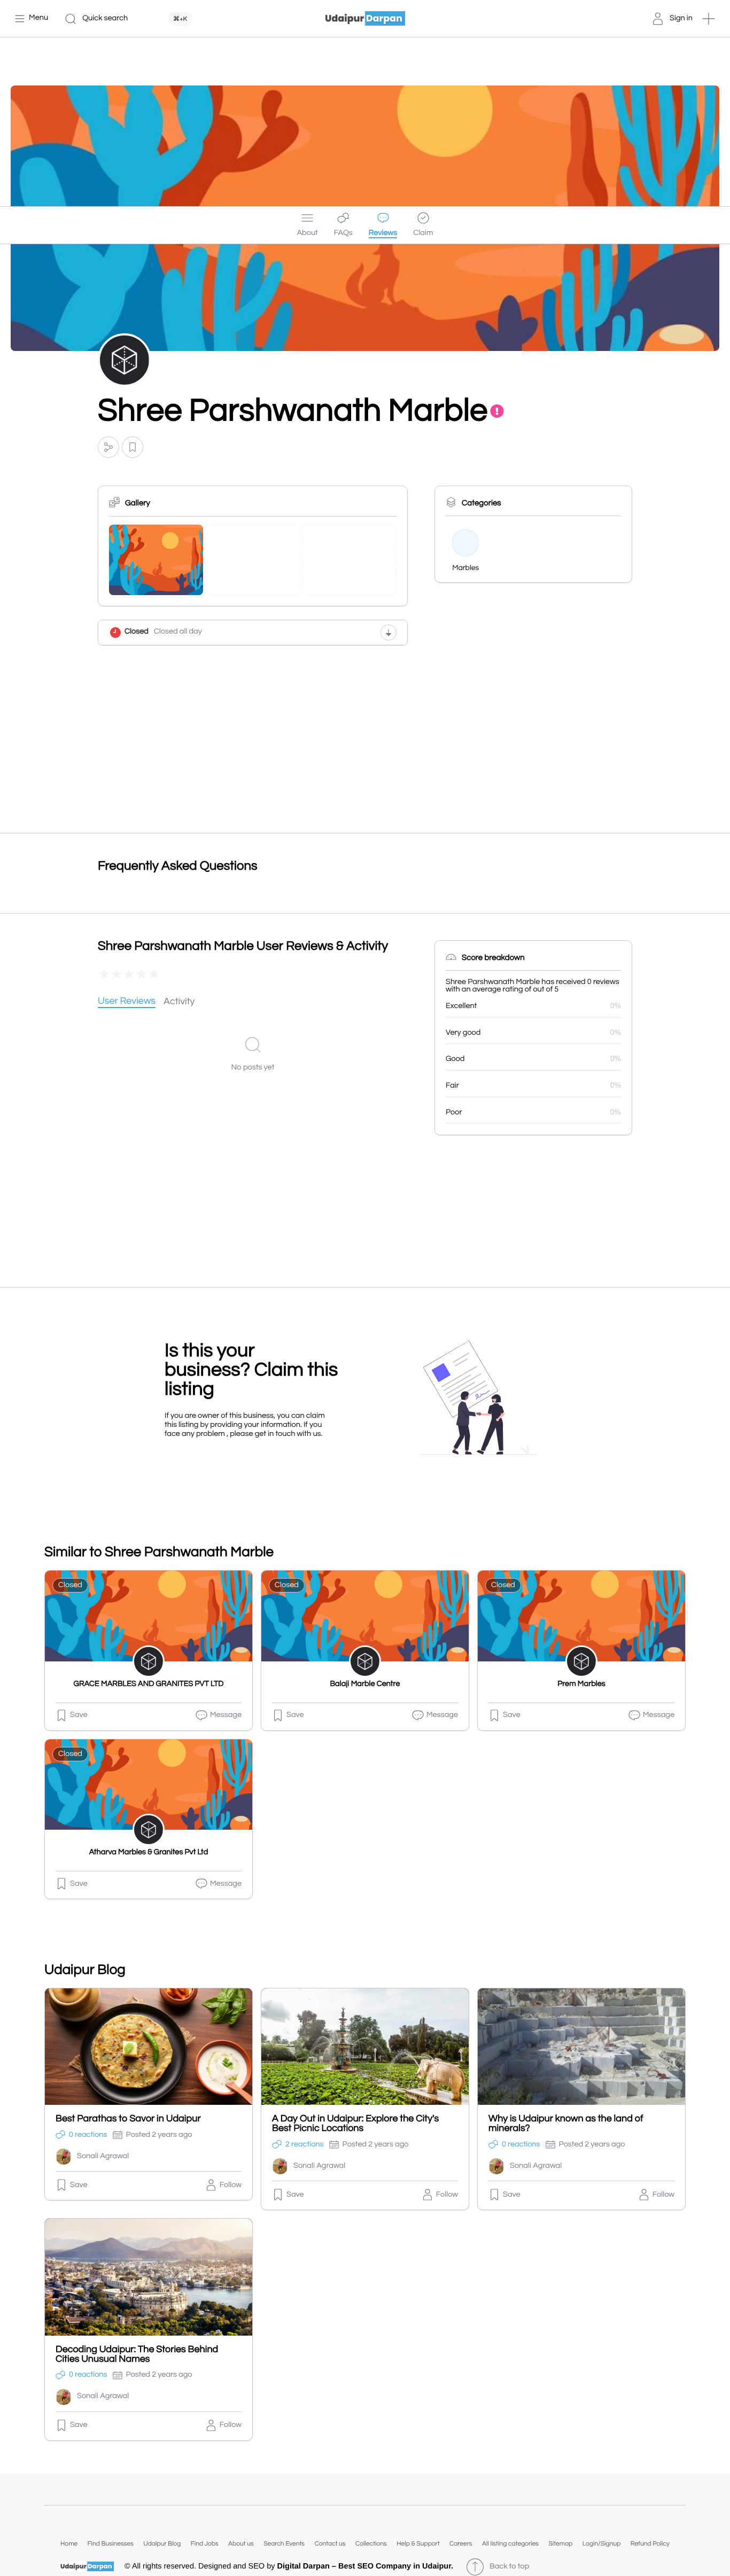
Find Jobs (205, 2544)
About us (241, 2544)
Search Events (284, 2544)
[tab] (127, 1002)
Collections (371, 2544)
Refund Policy (650, 2544)
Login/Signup (602, 2544)
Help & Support (418, 2544)
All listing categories (510, 2544)
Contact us (330, 2544)
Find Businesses (111, 2544)
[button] (709, 19)
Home (69, 2544)
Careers (461, 2544)
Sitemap (560, 2544)
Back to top (509, 2567)
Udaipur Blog (162, 2544)
